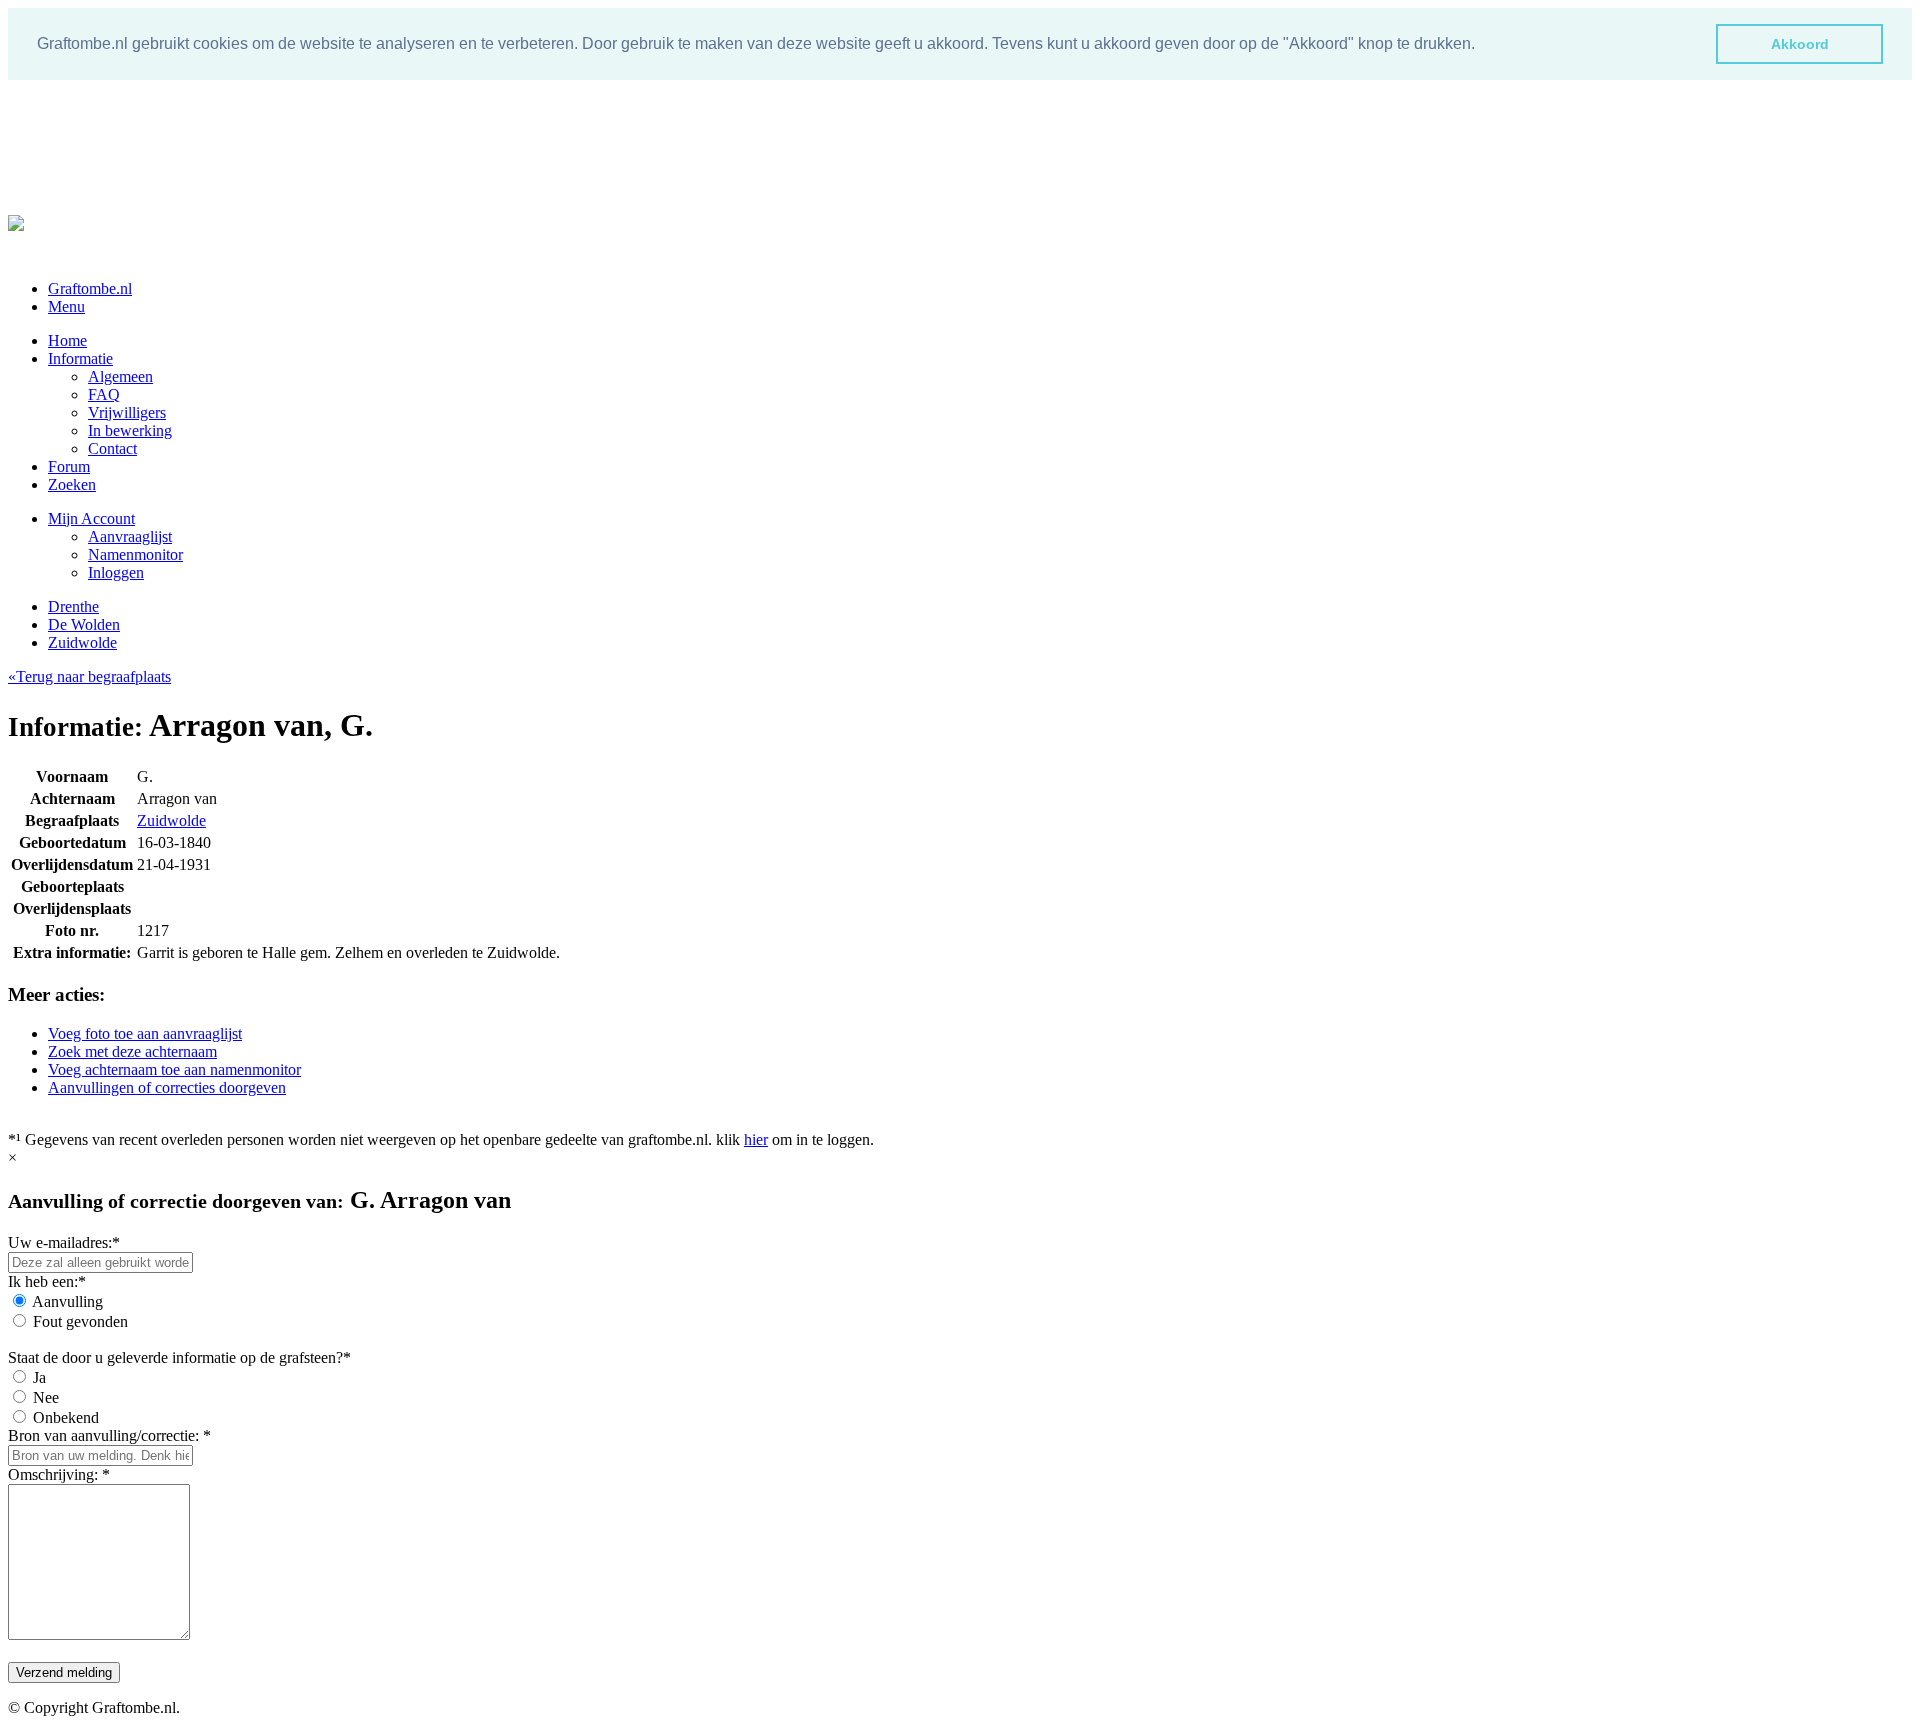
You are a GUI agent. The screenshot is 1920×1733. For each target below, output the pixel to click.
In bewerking (130, 430)
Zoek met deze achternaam (132, 1051)
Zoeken (72, 484)
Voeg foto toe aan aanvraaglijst (145, 1033)
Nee (46, 1397)
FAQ (104, 394)
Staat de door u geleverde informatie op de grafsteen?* (179, 1357)
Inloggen (116, 572)
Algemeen (120, 376)
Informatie (80, 358)
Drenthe (73, 606)
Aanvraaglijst (130, 536)
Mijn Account (91, 518)
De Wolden (84, 624)
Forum (69, 466)
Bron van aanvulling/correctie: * (109, 1435)
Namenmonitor (135, 554)
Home (67, 340)
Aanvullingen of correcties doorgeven (167, 1087)
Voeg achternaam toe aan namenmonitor (174, 1069)
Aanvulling (67, 1301)
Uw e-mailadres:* (64, 1242)
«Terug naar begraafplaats (89, 676)
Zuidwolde (82, 642)
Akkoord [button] (1800, 44)
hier (756, 1139)
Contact (112, 448)
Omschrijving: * (59, 1474)
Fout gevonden (80, 1321)
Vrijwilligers (127, 412)
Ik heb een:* (47, 1281)
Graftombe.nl (90, 288)
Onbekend (66, 1417)
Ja (39, 1377)
